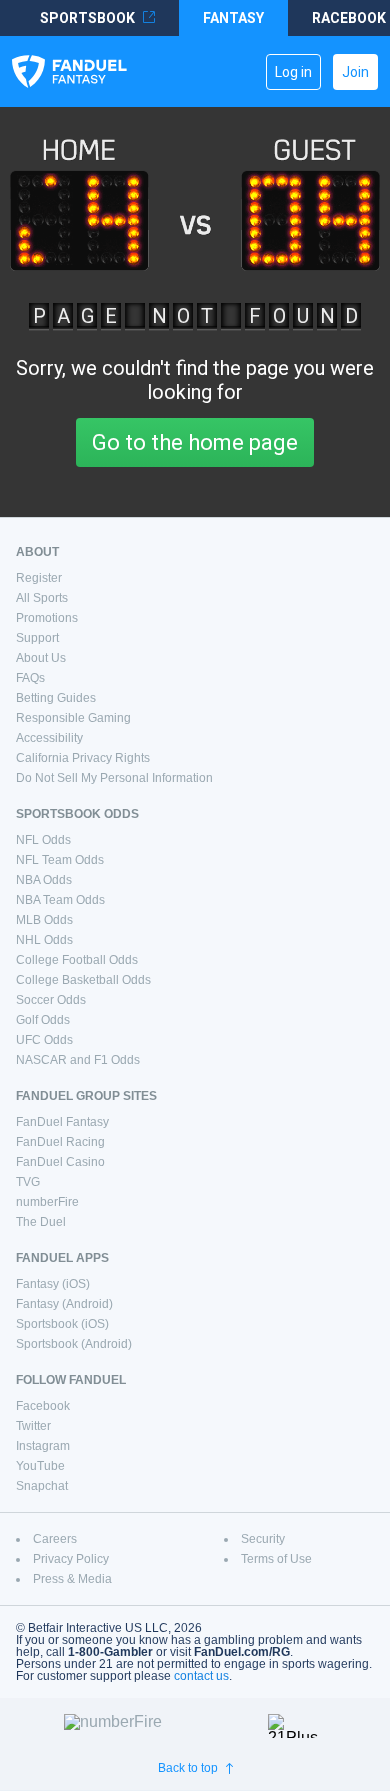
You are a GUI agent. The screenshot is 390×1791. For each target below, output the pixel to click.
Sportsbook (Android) (74, 1344)
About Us (41, 658)
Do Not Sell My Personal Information (114, 778)
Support (37, 638)
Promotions (47, 618)
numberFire (47, 1202)
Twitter (33, 1426)
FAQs (30, 678)
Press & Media (72, 1579)
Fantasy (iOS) (53, 1284)
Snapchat (42, 1486)
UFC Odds (44, 1040)
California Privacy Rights (83, 758)
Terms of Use (276, 1559)
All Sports (42, 598)
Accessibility (49, 738)
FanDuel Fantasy (62, 1122)
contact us (201, 1676)
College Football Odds (77, 960)
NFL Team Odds (60, 860)
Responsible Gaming (73, 718)
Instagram (43, 1446)
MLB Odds (44, 920)
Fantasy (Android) (64, 1304)
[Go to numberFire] (158, 1726)
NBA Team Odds (60, 900)
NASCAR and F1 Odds (78, 1060)
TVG (28, 1182)
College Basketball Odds (83, 980)
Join (355, 72)
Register (39, 578)
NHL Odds (44, 940)
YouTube (40, 1466)
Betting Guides (56, 698)
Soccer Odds (51, 1000)
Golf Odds (43, 1020)
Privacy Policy (71, 1559)
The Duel (41, 1222)
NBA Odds (44, 880)
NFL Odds (43, 840)
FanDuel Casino (60, 1162)
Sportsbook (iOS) (62, 1324)
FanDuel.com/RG (242, 1652)
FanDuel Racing (60, 1142)
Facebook (43, 1406)
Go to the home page (195, 442)
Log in (293, 72)
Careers (55, 1539)
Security (263, 1539)
